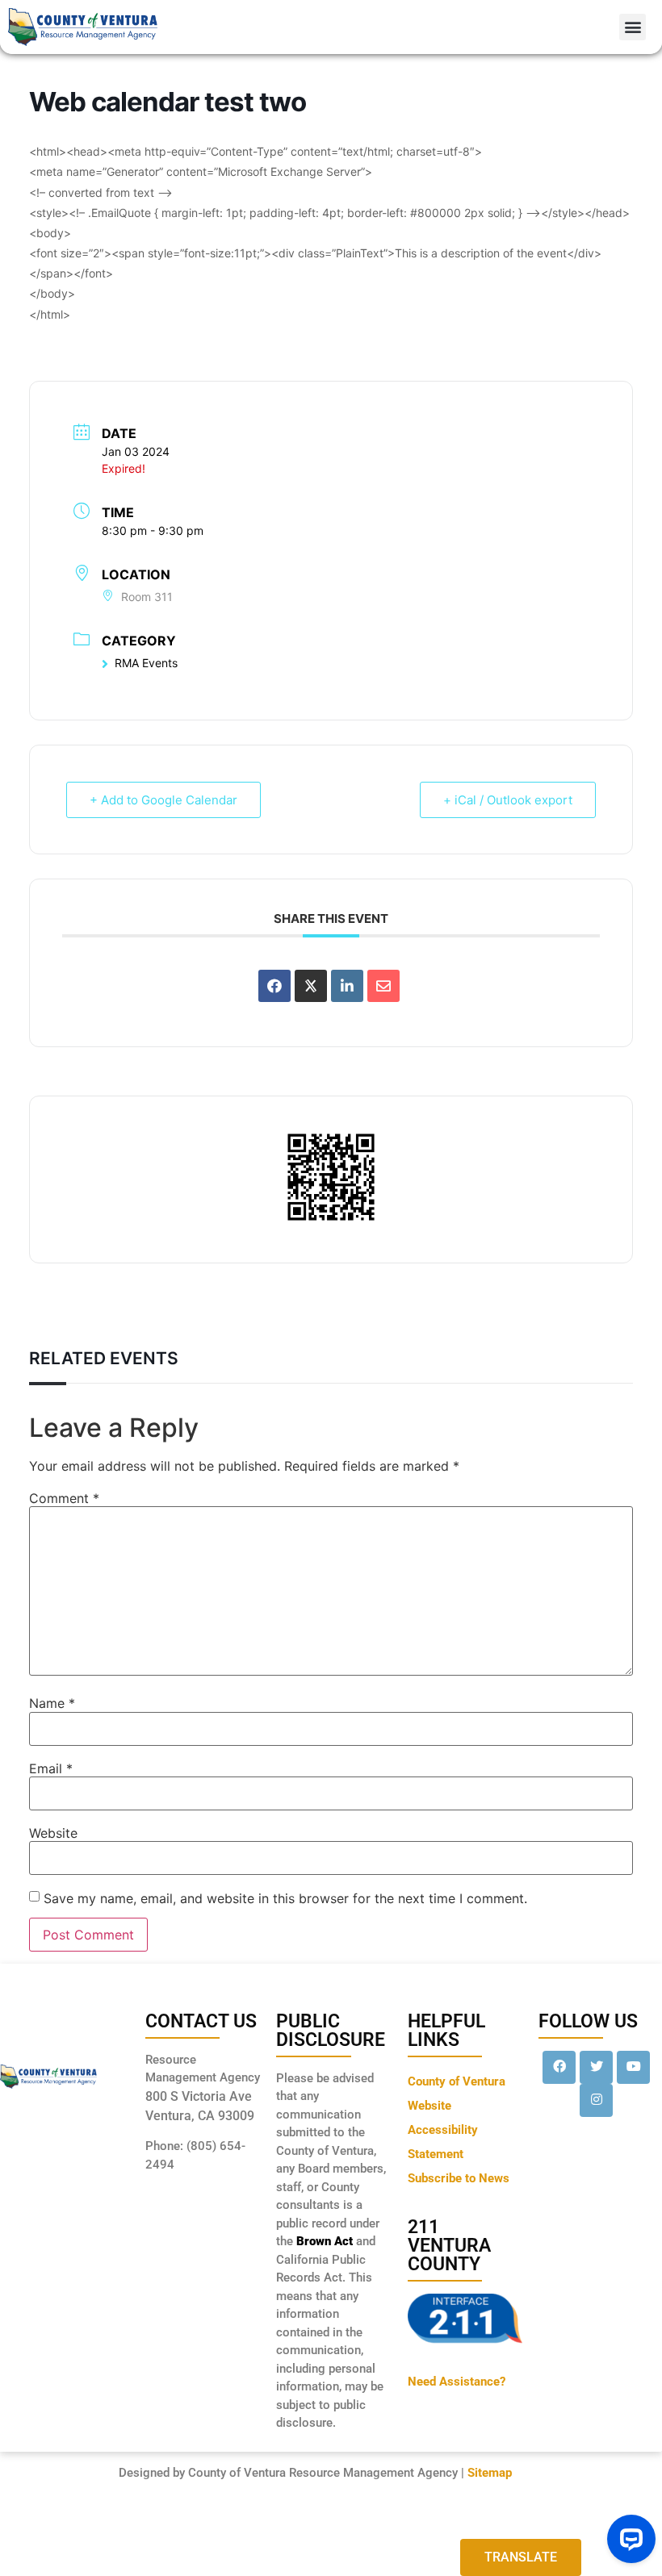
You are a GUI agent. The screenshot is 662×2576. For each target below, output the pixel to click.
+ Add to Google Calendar (163, 800)
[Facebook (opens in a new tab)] (559, 2067)
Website (53, 1833)
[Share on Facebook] (274, 986)
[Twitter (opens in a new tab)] (596, 2067)
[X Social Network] (311, 986)
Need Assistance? (457, 2382)
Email (51, 1768)
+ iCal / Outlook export (508, 800)
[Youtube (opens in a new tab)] (633, 2067)
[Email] (383, 986)
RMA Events (146, 663)
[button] (633, 27)
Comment (64, 1498)
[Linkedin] (347, 986)
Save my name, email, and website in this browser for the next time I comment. (285, 1898)
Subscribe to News (459, 2178)
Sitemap (490, 2473)
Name (52, 1703)
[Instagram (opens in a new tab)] (596, 2100)
